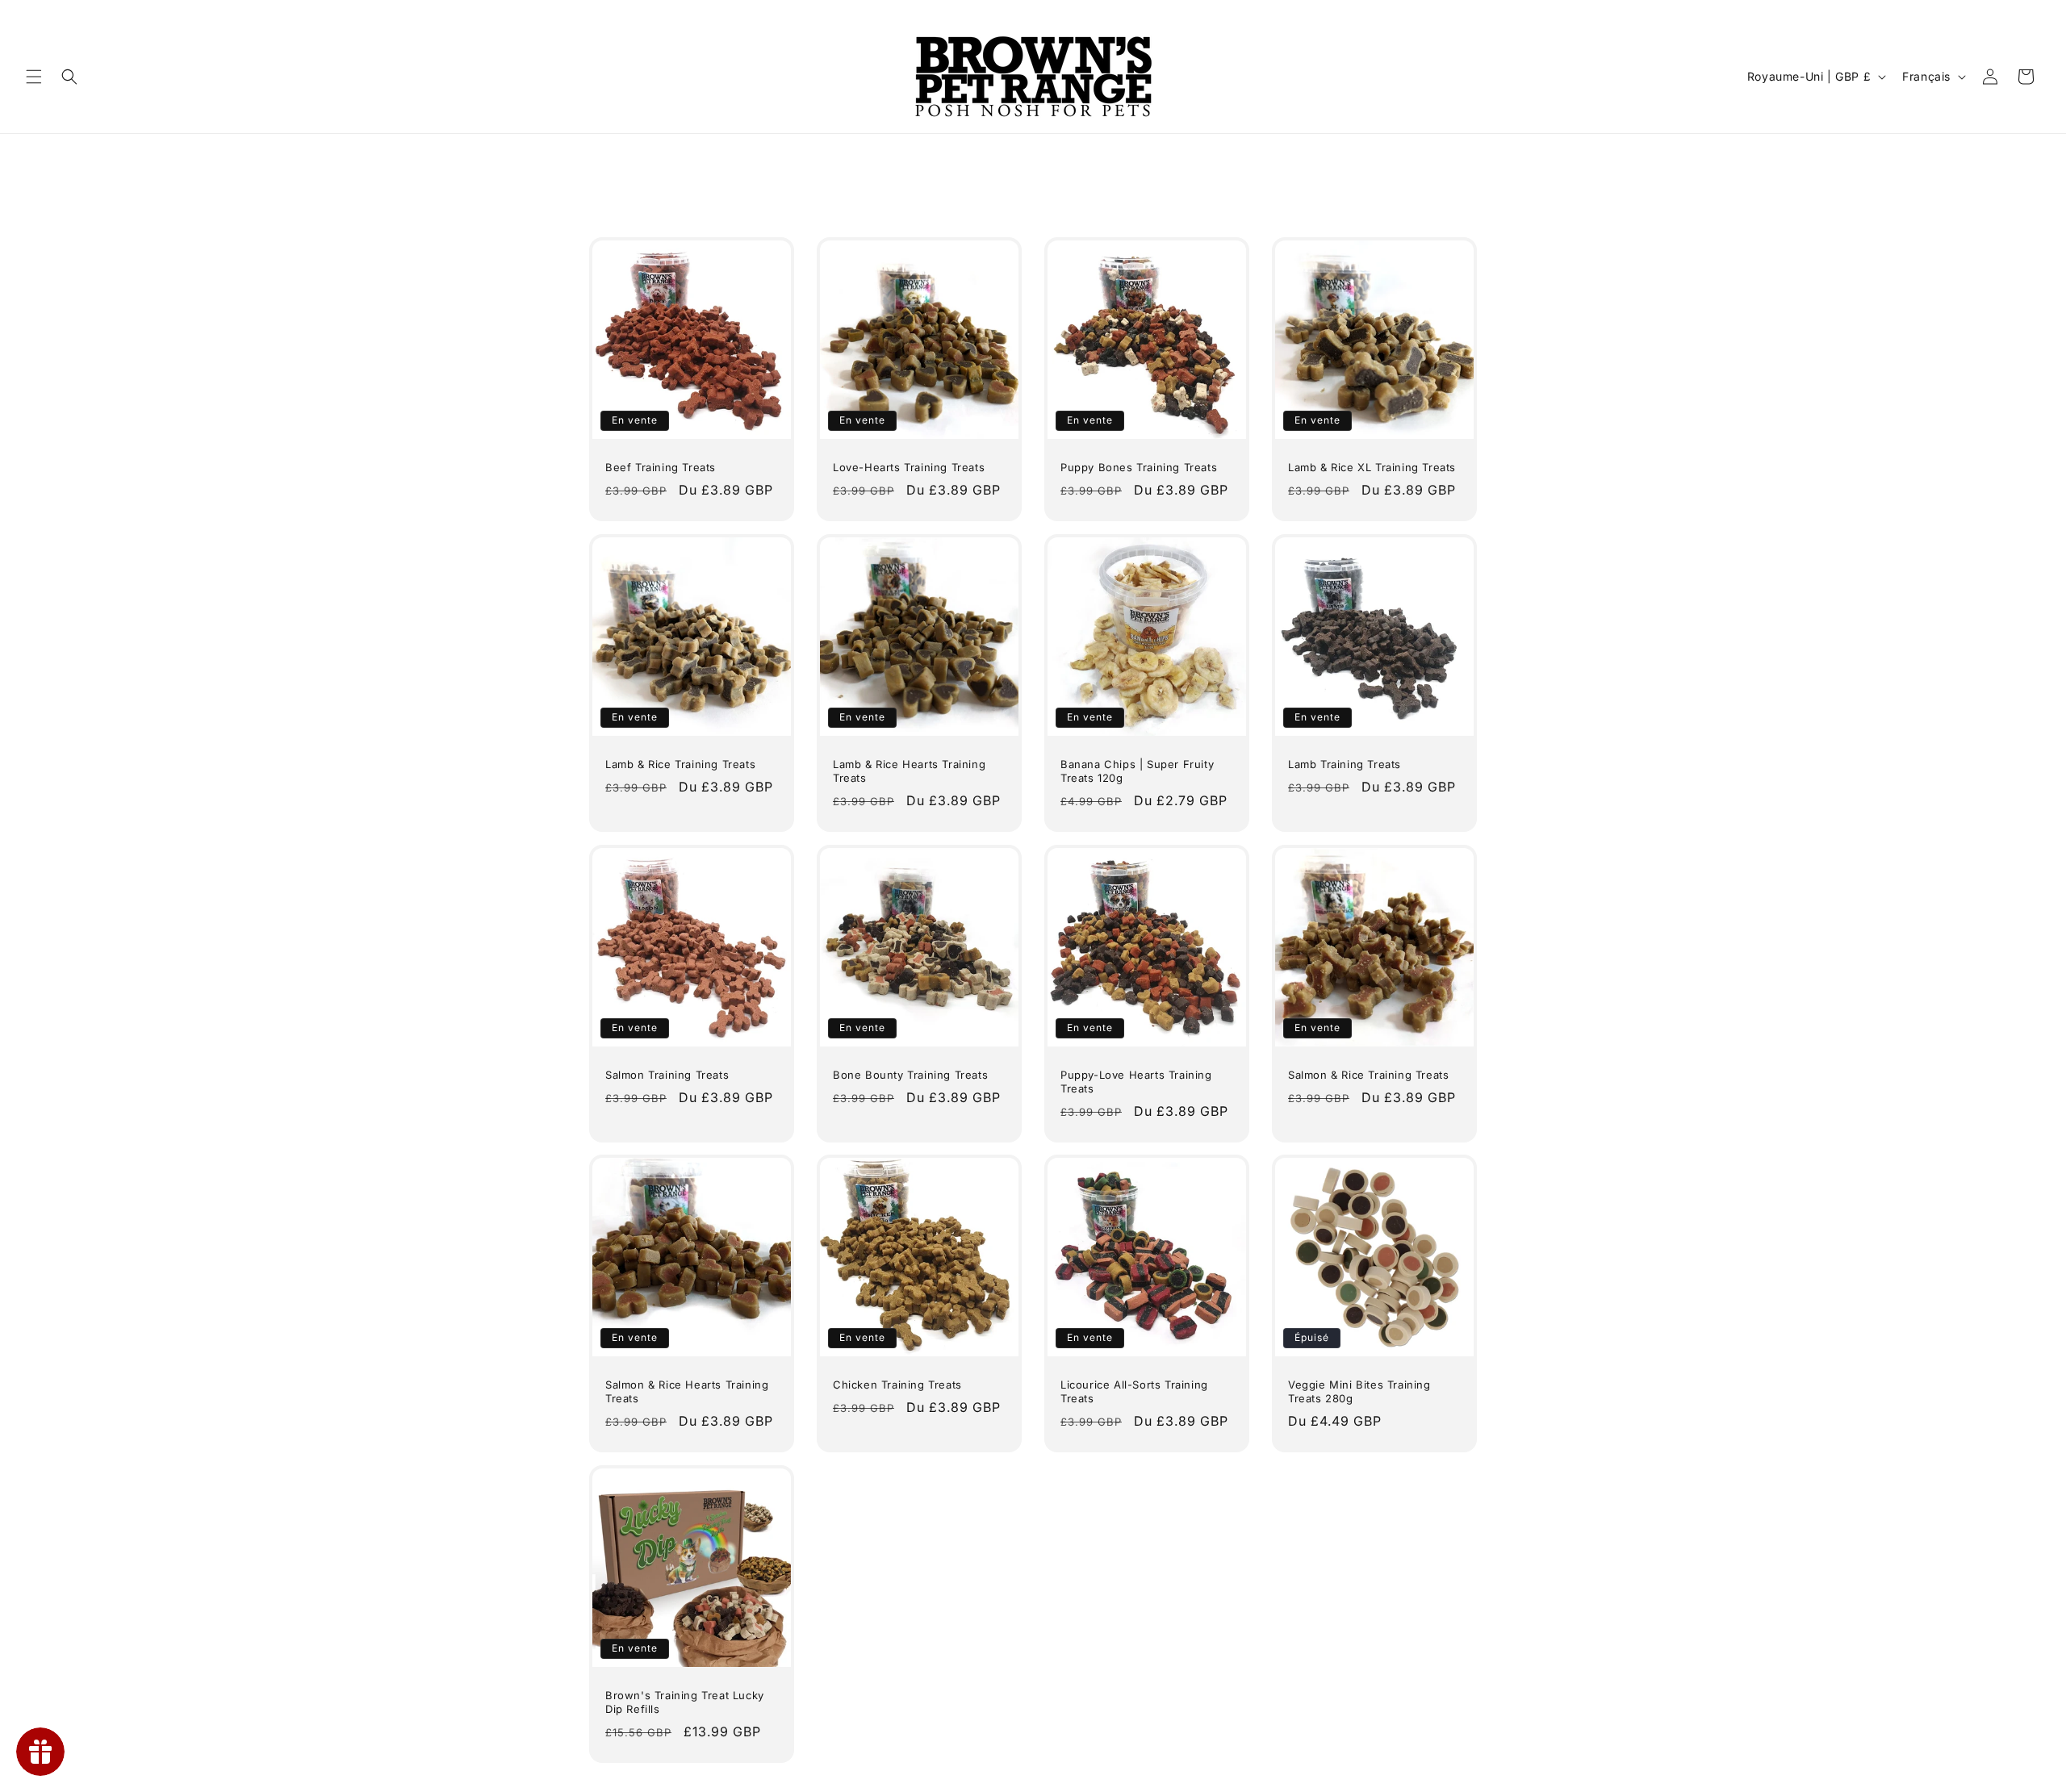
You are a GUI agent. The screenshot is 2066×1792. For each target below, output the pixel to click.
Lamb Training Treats (1345, 764)
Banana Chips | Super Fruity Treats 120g (1137, 771)
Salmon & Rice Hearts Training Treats (687, 1391)
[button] (34, 77)
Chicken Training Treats (897, 1385)
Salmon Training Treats (667, 1075)
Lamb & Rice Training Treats (680, 764)
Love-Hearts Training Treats (909, 467)
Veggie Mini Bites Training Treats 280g (1359, 1391)
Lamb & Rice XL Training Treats (1372, 467)
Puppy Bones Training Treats (1139, 467)
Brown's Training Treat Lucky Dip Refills (685, 1702)
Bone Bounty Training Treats (910, 1075)
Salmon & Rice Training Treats (1368, 1075)
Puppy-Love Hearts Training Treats (1136, 1082)
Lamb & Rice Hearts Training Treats (909, 771)
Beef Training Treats (661, 467)
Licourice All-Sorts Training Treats (1134, 1391)
